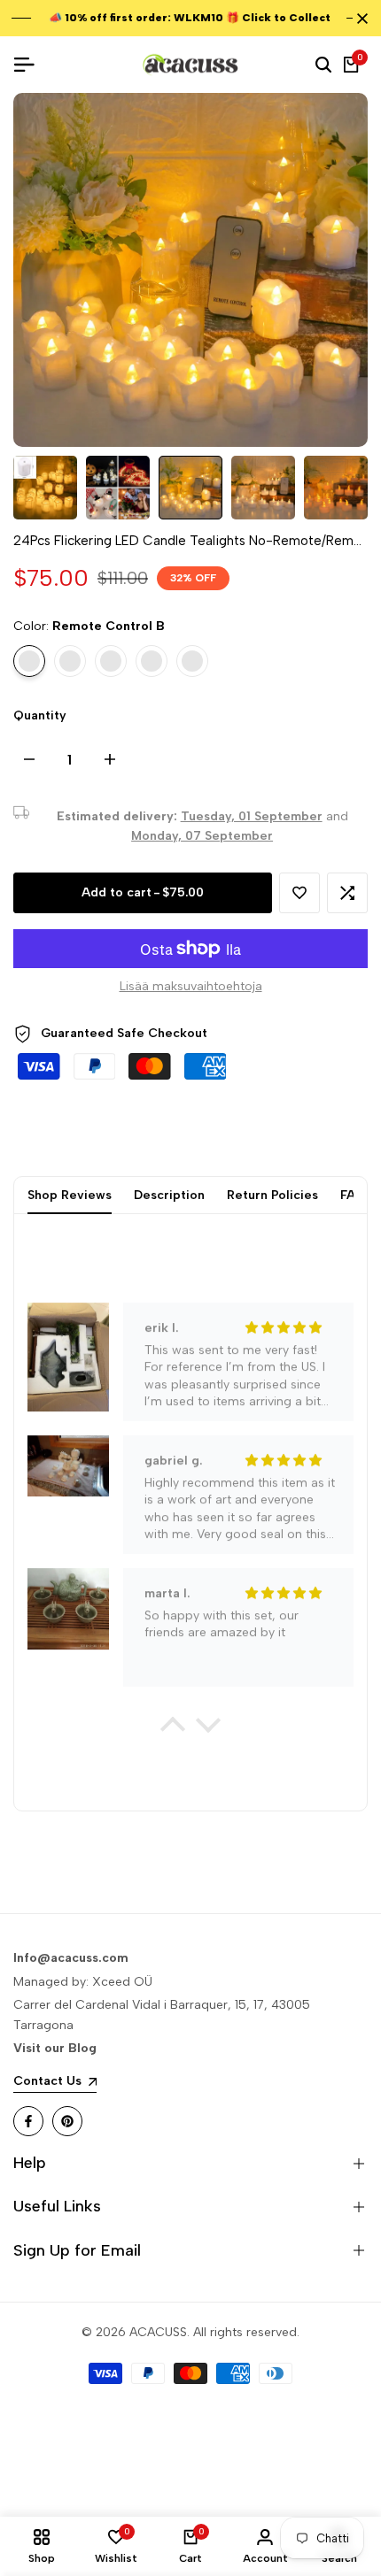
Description (169, 1195)
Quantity (40, 715)
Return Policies (272, 1195)
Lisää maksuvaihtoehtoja (191, 986)
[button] (299, 893)
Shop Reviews (70, 1195)
